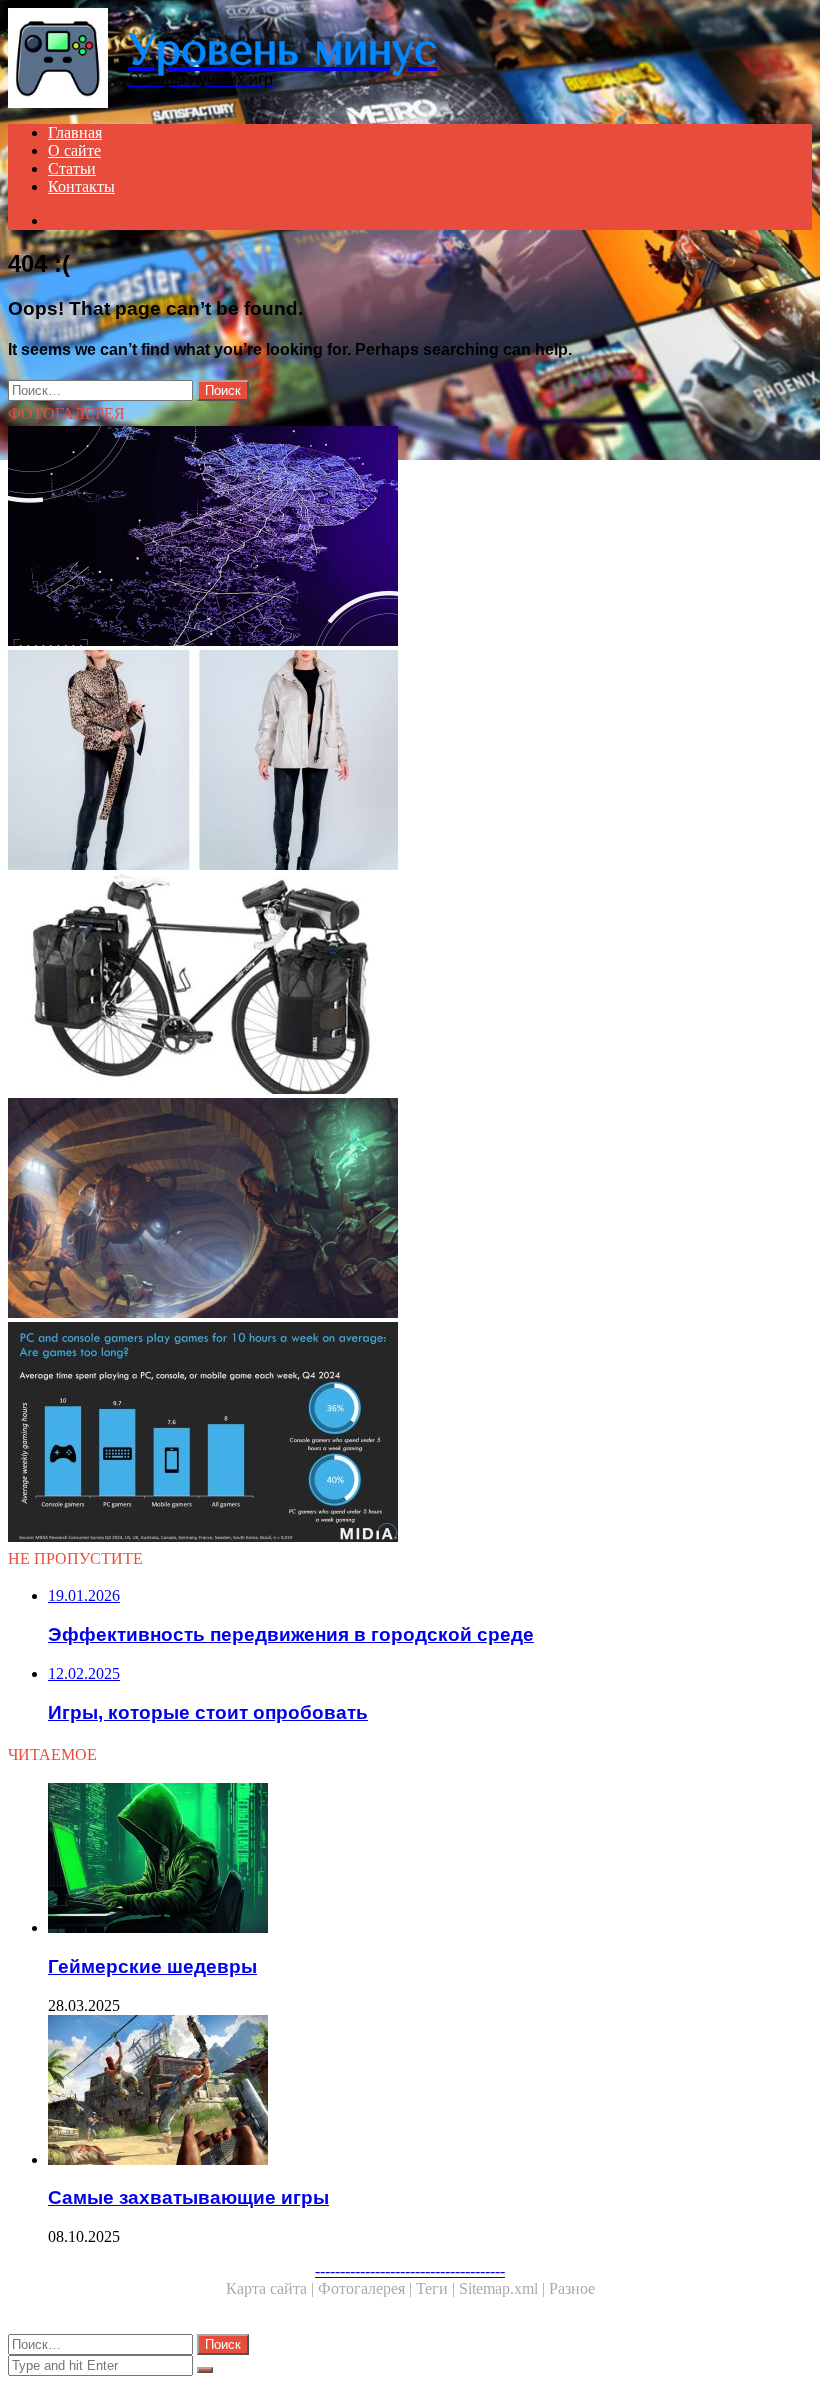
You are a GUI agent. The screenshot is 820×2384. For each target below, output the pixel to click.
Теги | (437, 2288)
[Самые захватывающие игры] (430, 2092)
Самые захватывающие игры (188, 2197)
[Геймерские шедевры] (430, 1860)
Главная (75, 132)
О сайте (74, 150)
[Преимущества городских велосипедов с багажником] (410, 986)
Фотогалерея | (367, 2288)
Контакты (81, 186)
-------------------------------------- (410, 2270)
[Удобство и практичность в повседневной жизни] (410, 762)
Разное (572, 2288)
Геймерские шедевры (152, 1966)
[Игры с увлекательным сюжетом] (410, 1210)
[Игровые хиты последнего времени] (410, 1434)
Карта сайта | (272, 2288)
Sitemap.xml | (504, 2288)
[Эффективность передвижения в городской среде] (410, 538)
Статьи (72, 168)
